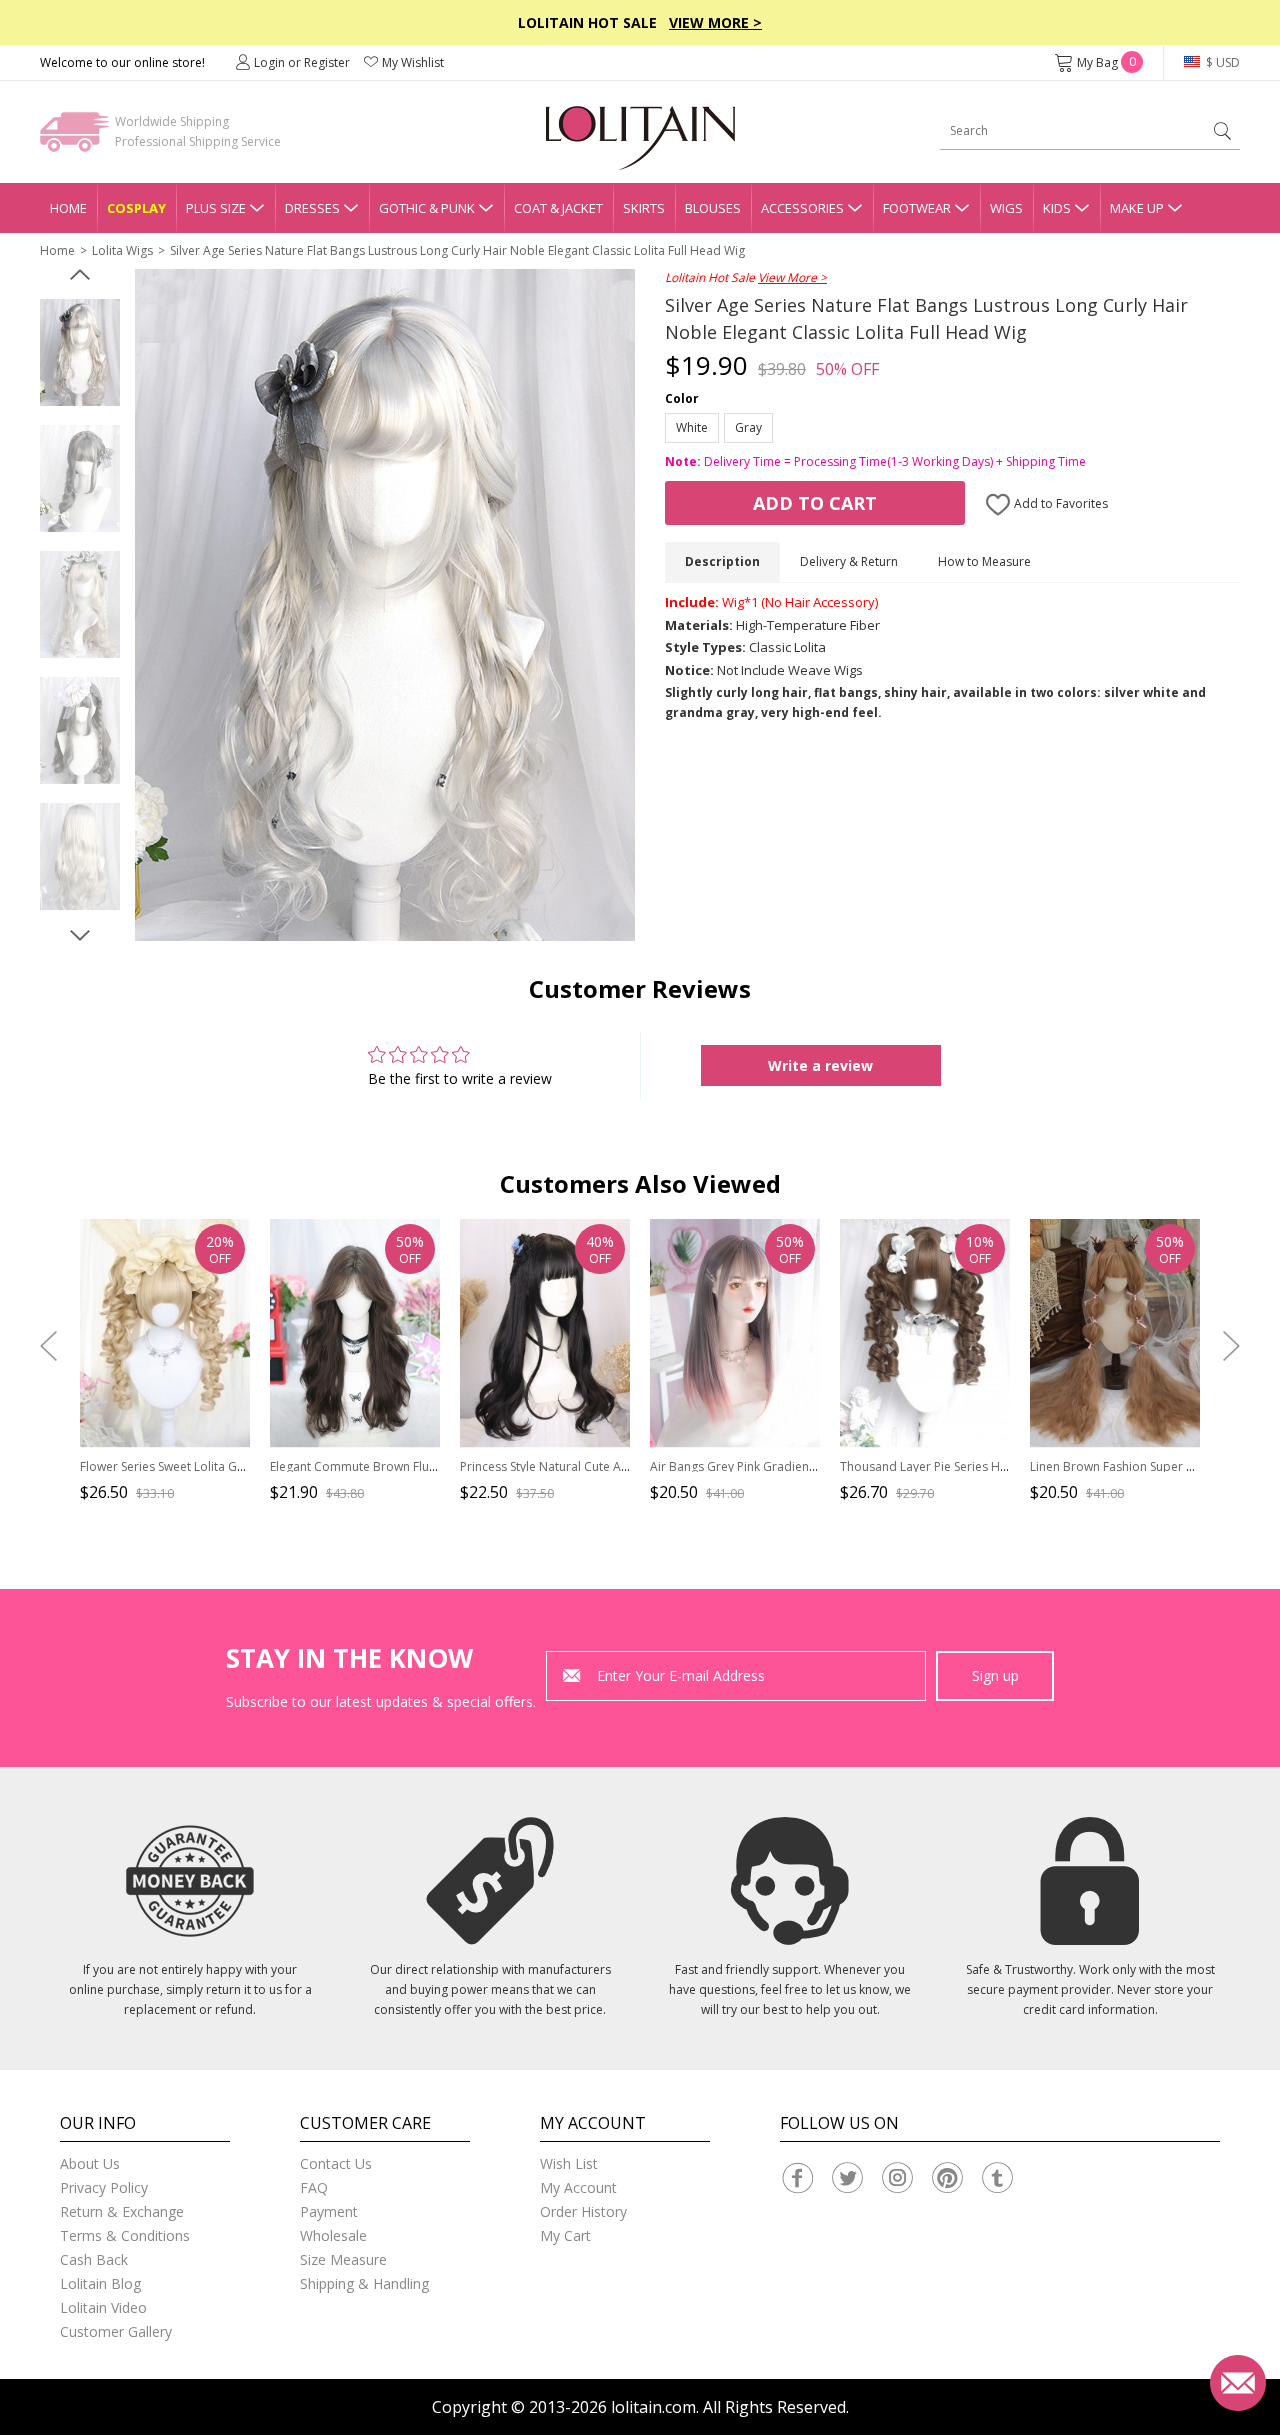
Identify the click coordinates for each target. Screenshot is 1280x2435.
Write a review (820, 1065)
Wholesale (333, 2235)
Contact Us (336, 2163)
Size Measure (343, 2259)
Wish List (569, 2163)
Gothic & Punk (427, 208)
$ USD (1221, 62)
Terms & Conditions (125, 2235)
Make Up (1137, 208)
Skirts (644, 208)
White (692, 427)
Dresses (312, 208)
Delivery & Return (849, 561)
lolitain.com (653, 2407)
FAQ (314, 2187)
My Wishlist (413, 62)
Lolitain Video (103, 2307)
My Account (578, 2187)
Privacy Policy (104, 2187)
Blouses (713, 208)
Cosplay (136, 208)
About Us (90, 2163)
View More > (715, 22)
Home (68, 208)
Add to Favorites (1059, 503)
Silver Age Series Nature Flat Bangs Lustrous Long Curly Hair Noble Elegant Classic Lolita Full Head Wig (457, 250)
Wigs (1006, 208)
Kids (1057, 208)
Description (722, 561)
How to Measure (984, 561)
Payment (329, 2211)
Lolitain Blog (100, 2283)
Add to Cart (815, 503)
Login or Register (302, 62)
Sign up (995, 1675)
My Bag (1106, 62)
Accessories (802, 208)
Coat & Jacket (558, 208)
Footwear (917, 208)
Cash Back (94, 2259)
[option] (80, 353)
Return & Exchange (122, 2211)
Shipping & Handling (364, 2283)
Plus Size (216, 208)
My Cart (565, 2235)
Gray (748, 427)
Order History (583, 2211)
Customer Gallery (116, 2331)
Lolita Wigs (122, 250)
